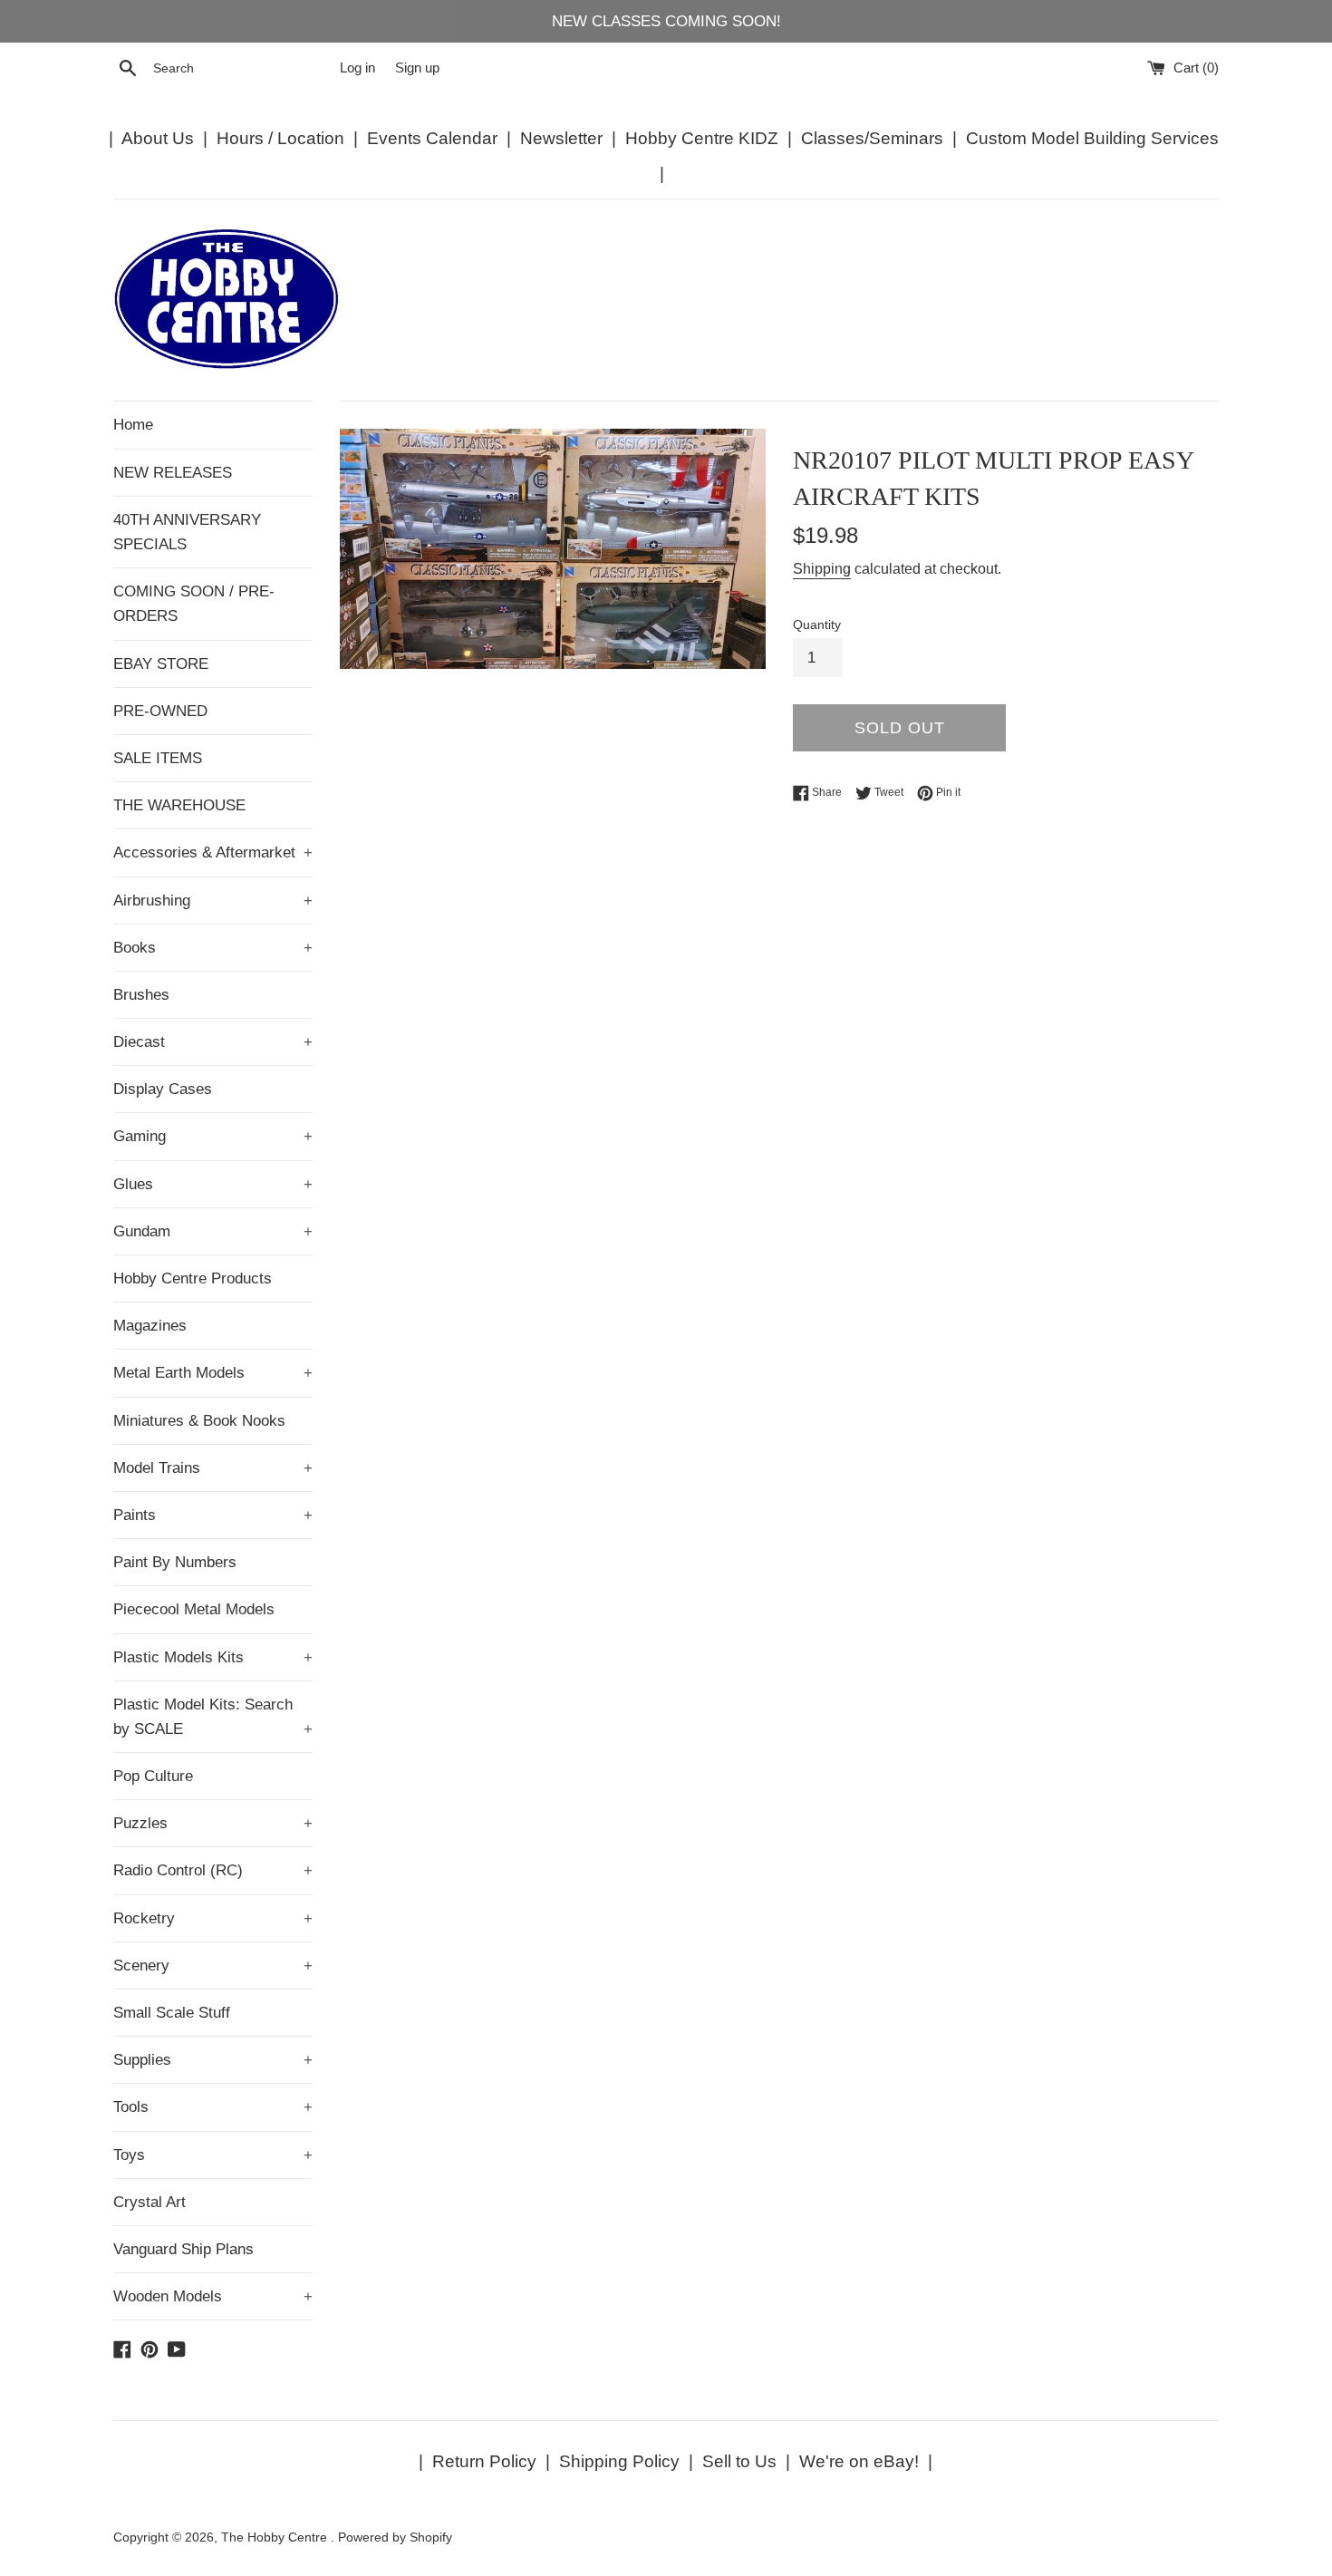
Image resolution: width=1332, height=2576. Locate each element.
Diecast (213, 1042)
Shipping (822, 569)
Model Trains (213, 1468)
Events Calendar (432, 138)
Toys (213, 2155)
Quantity (817, 625)
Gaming (213, 1136)
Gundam (213, 1231)
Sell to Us (739, 2461)
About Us (158, 138)
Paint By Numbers (175, 1562)
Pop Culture (153, 1776)
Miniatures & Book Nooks (199, 1421)
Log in (357, 68)
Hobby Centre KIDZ (702, 138)
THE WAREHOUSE (179, 805)
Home (133, 425)
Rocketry (213, 1918)
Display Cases (163, 1089)
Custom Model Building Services (1092, 138)
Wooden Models (213, 2296)
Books (213, 948)
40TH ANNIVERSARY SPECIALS (187, 532)
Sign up (417, 68)
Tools (213, 2107)
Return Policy (484, 2461)
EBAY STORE (161, 664)
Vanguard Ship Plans (183, 2249)
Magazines (150, 1326)
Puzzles (213, 1823)
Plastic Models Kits (213, 1657)
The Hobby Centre (276, 2537)
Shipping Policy (619, 2461)
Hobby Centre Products (193, 1278)
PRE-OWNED (160, 711)
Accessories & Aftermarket (213, 852)
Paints (213, 1515)
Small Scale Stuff (172, 2013)
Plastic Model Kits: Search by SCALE (213, 1717)
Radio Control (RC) (213, 1870)
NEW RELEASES (173, 473)
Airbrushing (213, 901)
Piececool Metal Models (194, 1609)
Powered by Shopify (395, 2537)
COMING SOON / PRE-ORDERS (194, 604)
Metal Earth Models (213, 1373)
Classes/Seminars (872, 138)
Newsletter (561, 138)
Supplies (213, 2060)
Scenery (213, 1966)
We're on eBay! (859, 2461)
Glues (213, 1184)
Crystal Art (150, 2202)
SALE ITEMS (158, 758)
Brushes (141, 995)
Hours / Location (280, 138)
